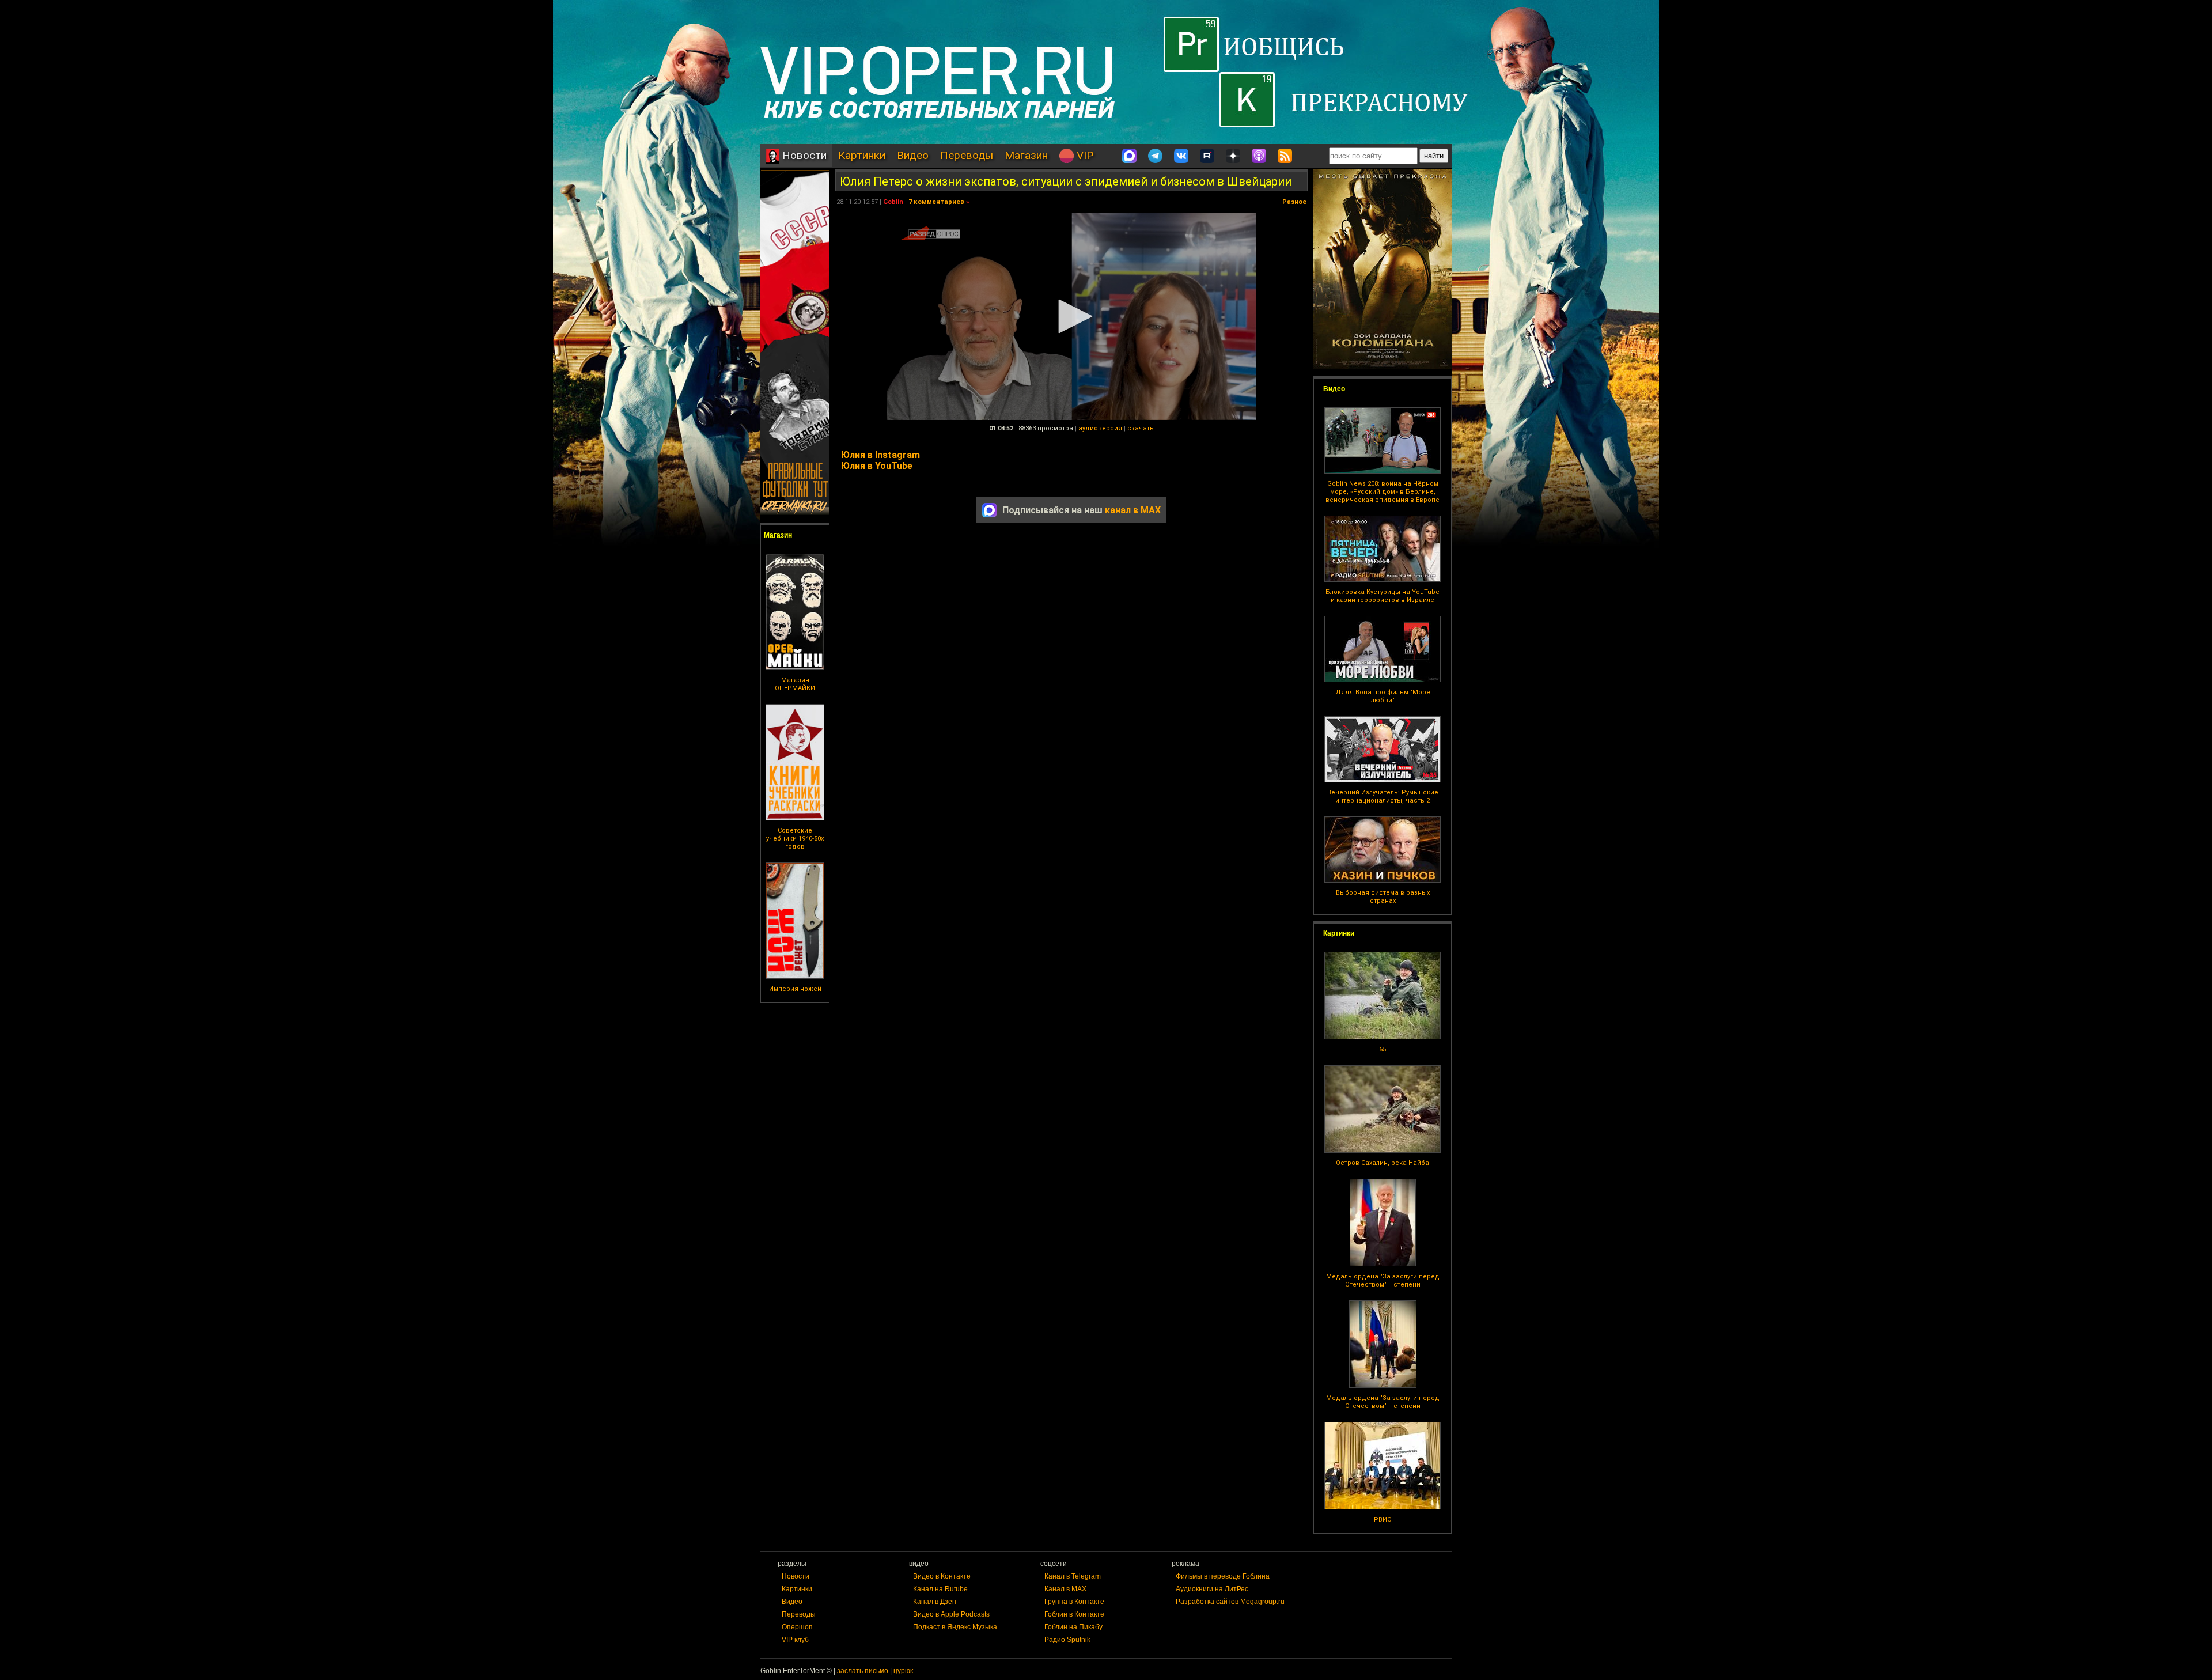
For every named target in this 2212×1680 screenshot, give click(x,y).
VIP (1084, 155)
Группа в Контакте (1074, 1602)
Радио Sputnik (1067, 1640)
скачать (1141, 428)
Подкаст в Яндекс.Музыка (955, 1627)
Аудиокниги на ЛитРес (1212, 1589)
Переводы (967, 155)
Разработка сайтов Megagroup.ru (1230, 1602)
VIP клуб (795, 1640)
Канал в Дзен (935, 1602)
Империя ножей (795, 989)
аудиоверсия (1100, 428)
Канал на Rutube (940, 1589)
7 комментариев (936, 202)
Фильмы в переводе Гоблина (1223, 1576)
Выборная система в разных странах (1383, 897)
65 (1382, 1049)
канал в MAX (1133, 510)
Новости (803, 155)
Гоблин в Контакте (1074, 1614)
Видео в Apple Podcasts (951, 1614)
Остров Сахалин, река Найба (1382, 1163)
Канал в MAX (1065, 1589)
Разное (1294, 202)
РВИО (1383, 1520)
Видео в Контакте (942, 1576)
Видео (913, 155)
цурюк (903, 1671)
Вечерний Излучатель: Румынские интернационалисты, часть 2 (1383, 797)
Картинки (862, 155)
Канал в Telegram (1073, 1576)
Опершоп (797, 1627)
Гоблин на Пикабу (1073, 1627)
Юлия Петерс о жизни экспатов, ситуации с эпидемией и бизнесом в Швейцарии (1066, 181)
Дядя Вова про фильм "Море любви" (1383, 696)
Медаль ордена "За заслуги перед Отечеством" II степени (1383, 1280)
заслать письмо (863, 1671)
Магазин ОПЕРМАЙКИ (795, 684)
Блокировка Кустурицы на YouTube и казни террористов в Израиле (1382, 596)
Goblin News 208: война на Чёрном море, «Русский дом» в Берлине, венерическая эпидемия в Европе (1382, 492)
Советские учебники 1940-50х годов (795, 839)
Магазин (1026, 155)
